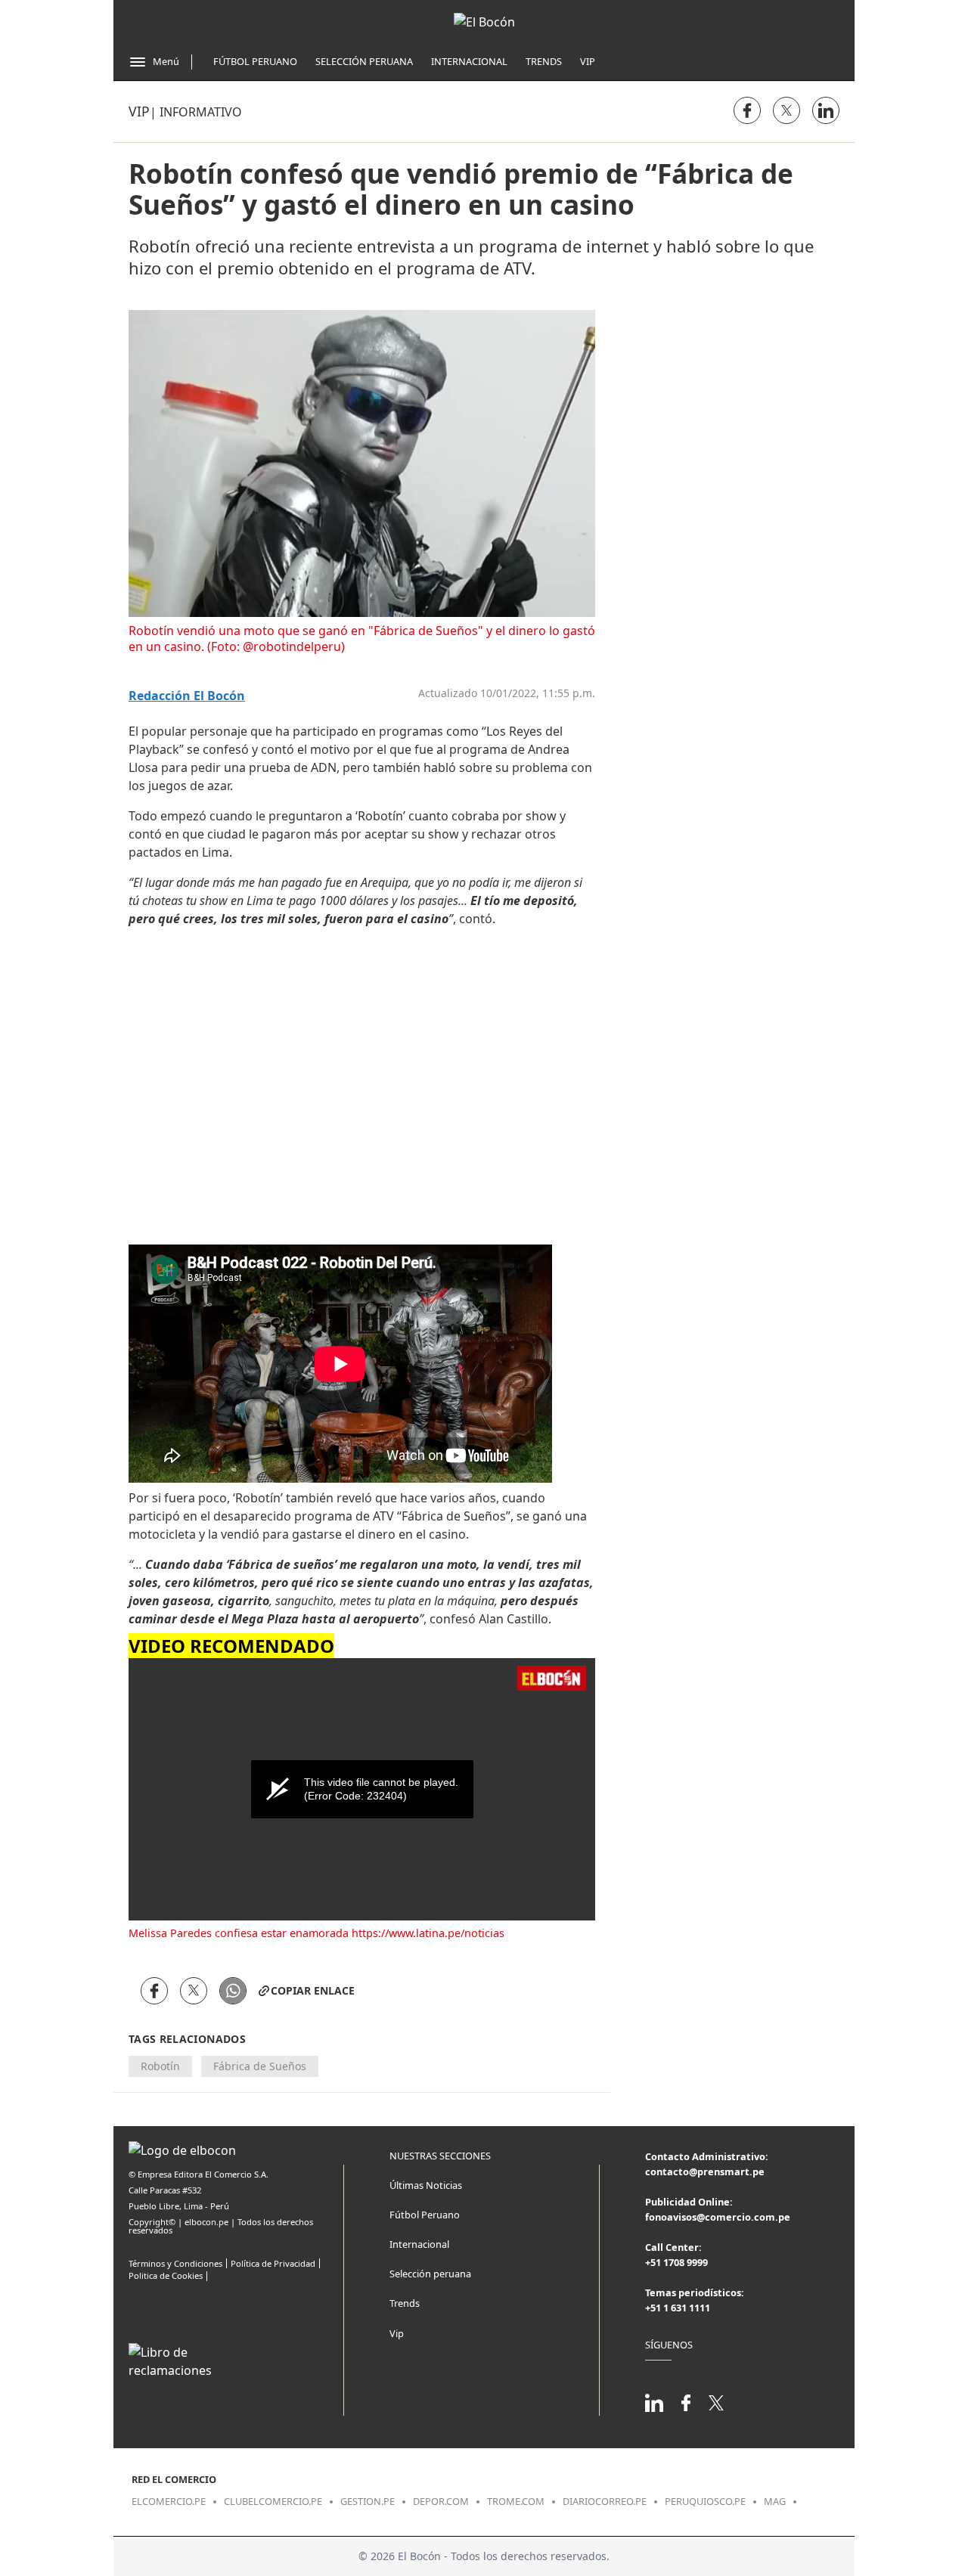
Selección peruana (430, 2274)
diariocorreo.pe (605, 2501)
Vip (588, 61)
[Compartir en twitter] (786, 110)
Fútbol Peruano (255, 61)
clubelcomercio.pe (273, 2501)
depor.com (441, 2501)
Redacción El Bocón (187, 696)
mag (775, 2501)
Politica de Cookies (166, 2275)
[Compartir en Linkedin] (826, 110)
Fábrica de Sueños (260, 2066)
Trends (544, 61)
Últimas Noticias (426, 2185)
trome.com (516, 2501)
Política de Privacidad (273, 2263)
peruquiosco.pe (705, 2501)
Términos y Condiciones (175, 2263)
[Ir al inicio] (484, 22)
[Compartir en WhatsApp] (233, 1991)
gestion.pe (368, 2501)
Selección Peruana (364, 61)
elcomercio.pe (169, 2501)
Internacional (469, 61)
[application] (362, 1789)
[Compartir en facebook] (747, 110)
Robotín (160, 2066)
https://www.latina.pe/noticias (428, 1933)
